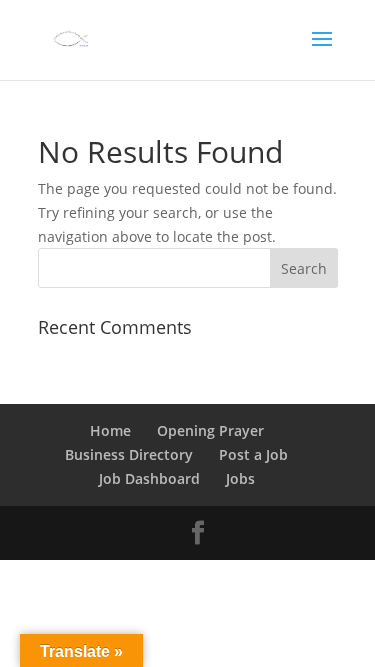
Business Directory (129, 454)
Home (110, 430)
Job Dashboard (149, 478)
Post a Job (253, 454)
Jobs (240, 478)
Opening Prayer (210, 430)
